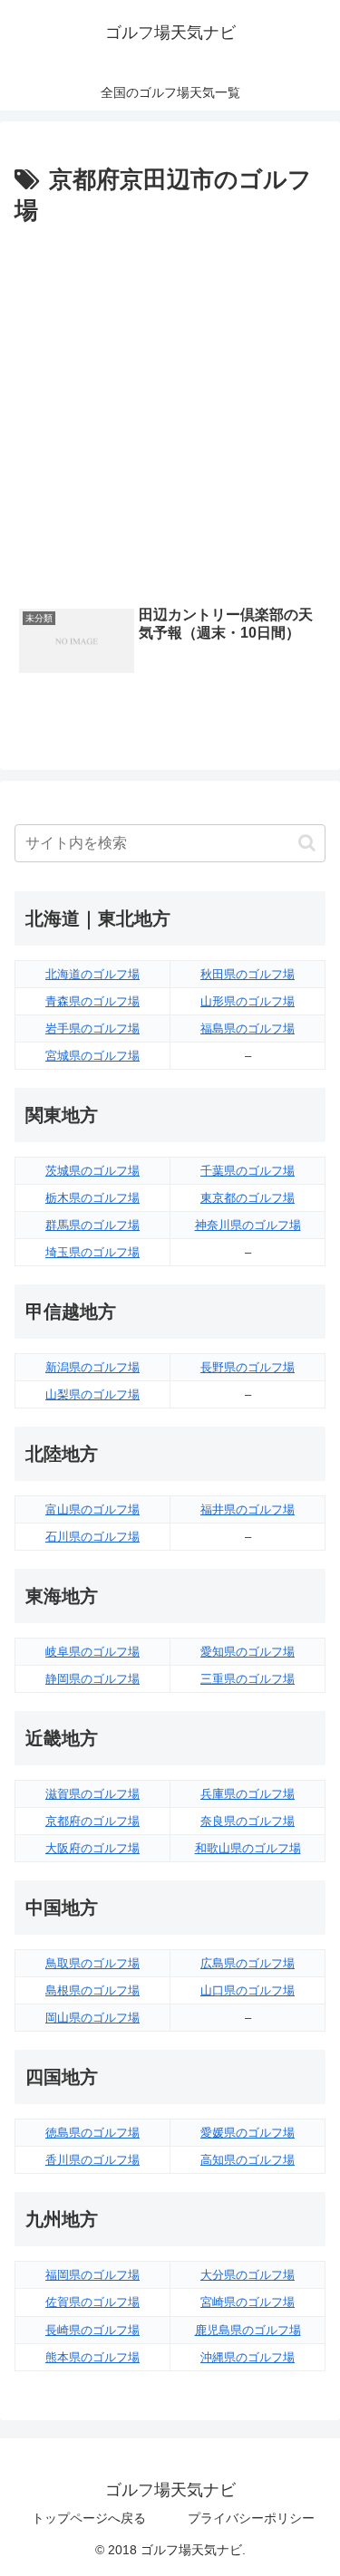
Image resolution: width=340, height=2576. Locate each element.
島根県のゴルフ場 (92, 1990)
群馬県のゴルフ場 (92, 1225)
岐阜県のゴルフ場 (92, 1652)
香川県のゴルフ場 (92, 2160)
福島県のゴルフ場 (248, 1028)
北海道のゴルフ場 (92, 974)
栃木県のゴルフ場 (92, 1198)
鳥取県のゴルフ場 (92, 1963)
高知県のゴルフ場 (248, 2160)
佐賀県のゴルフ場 (92, 2302)
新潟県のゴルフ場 (92, 1367)
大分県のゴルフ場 (248, 2275)
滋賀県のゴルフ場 (92, 1794)
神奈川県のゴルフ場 (248, 1225)
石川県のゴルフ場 (92, 1537)
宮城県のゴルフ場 (92, 1056)
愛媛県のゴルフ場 (248, 2133)
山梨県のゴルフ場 (92, 1394)
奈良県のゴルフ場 (248, 1821)
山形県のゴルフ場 (248, 1001)
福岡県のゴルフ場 (92, 2275)
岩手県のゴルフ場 (92, 1028)
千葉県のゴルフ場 (248, 1171)
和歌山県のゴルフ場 (248, 1848)
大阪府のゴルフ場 (92, 1848)
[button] (307, 843)
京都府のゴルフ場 (92, 1821)
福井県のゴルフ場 (248, 1509)
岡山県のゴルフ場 (92, 2018)
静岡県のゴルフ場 (92, 1679)
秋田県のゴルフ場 (248, 974)
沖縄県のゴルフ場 (248, 2357)
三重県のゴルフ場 (248, 1679)
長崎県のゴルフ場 (92, 2330)
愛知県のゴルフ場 (248, 1652)
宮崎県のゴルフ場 (248, 2302)
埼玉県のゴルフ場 (92, 1252)
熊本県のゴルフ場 (92, 2357)
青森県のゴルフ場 (92, 1001)
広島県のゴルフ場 (248, 1963)
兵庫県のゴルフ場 (248, 1794)
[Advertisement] (170, 411)
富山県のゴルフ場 (92, 1509)
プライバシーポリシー (251, 2518)
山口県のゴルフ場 (248, 1990)
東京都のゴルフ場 (248, 1198)
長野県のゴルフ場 (248, 1367)
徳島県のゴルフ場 (92, 2133)
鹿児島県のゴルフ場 (248, 2330)
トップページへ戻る (89, 2518)
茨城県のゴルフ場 (92, 1171)
